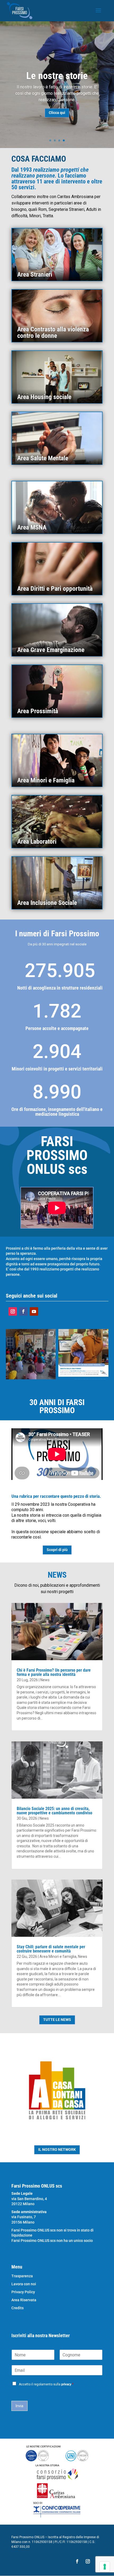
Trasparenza (22, 2276)
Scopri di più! (57, 125)
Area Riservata (24, 2300)
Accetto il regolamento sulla (46, 2384)
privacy (66, 2384)
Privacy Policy (23, 2292)
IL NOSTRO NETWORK (57, 2150)
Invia (19, 2406)
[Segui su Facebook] (23, 1311)
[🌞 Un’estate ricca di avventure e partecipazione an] (31, 1354)
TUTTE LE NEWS (57, 2020)
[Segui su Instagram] (13, 1311)
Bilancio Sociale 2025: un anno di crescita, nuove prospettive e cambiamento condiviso (54, 1811)
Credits (17, 2308)
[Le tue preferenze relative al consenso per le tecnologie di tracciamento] (105, 2567)
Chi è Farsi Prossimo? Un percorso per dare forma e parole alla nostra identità (54, 1672)
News (45, 1680)
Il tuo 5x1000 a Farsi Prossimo (57, 77)
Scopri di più (57, 1550)
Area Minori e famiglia (58, 1956)
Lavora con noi (24, 2284)
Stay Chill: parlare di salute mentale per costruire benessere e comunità (51, 1949)
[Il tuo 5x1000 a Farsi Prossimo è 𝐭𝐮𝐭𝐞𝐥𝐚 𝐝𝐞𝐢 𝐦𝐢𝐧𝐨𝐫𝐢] (83, 1354)
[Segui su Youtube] (34, 1311)
